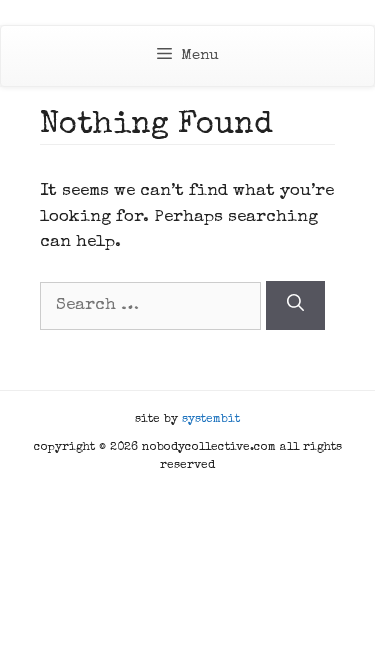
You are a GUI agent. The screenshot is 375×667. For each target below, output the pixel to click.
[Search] (295, 305)
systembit (211, 420)
